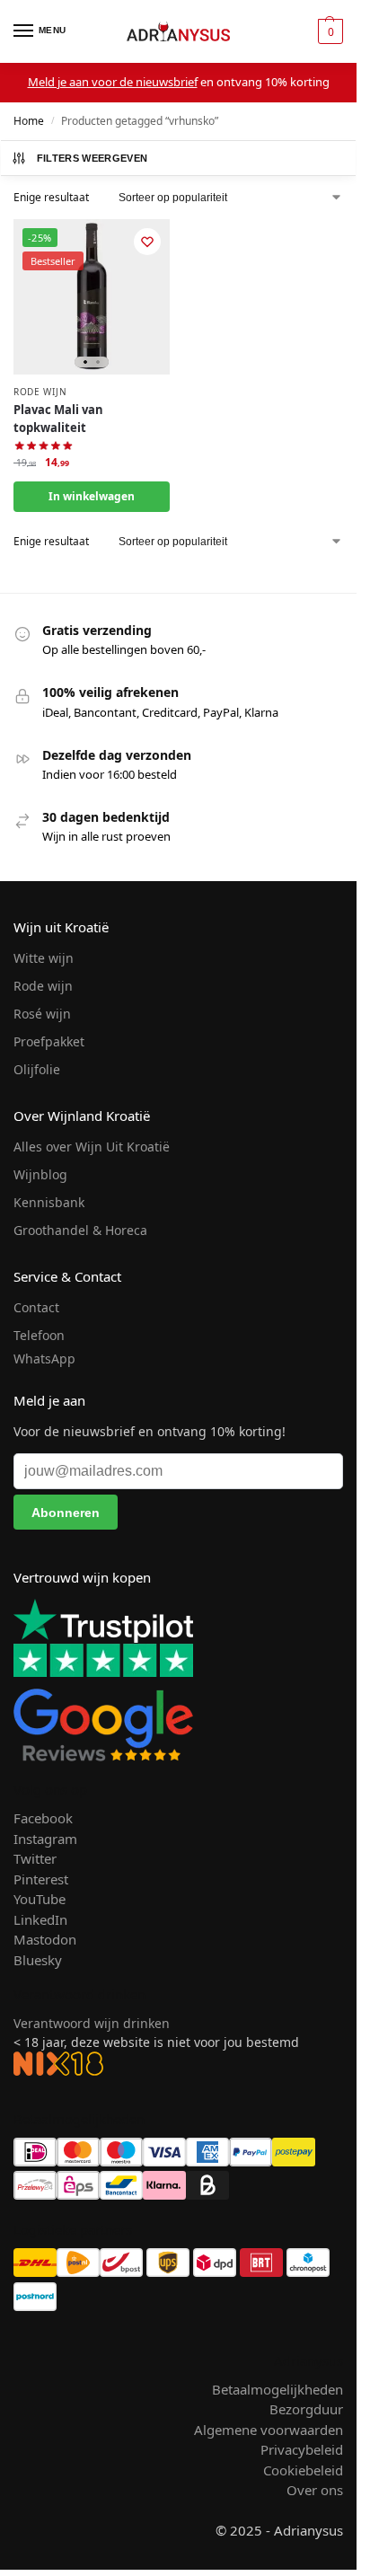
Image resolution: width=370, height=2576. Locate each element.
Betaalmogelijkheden (277, 2389)
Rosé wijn (42, 1014)
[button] (328, 31)
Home (29, 121)
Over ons (315, 2490)
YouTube (40, 1899)
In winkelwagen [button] (92, 496)
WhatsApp (44, 1359)
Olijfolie (37, 1069)
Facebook (43, 1818)
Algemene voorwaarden (269, 2430)
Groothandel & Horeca (80, 1230)
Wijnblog (40, 1174)
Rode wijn (40, 392)
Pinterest (41, 1879)
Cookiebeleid (303, 2470)
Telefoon (39, 1335)
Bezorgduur (306, 2409)
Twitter (35, 1858)
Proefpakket (49, 1041)
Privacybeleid (302, 2449)
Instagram (45, 1839)
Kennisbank (49, 1202)
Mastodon (45, 1939)
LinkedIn (40, 1919)
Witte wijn (44, 958)
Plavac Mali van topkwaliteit (58, 419)
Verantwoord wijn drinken (92, 2023)
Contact (36, 1307)
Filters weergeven (92, 158)
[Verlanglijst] (147, 242)
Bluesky (38, 1960)
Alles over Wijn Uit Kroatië (92, 1147)
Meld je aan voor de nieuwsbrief (113, 82)
